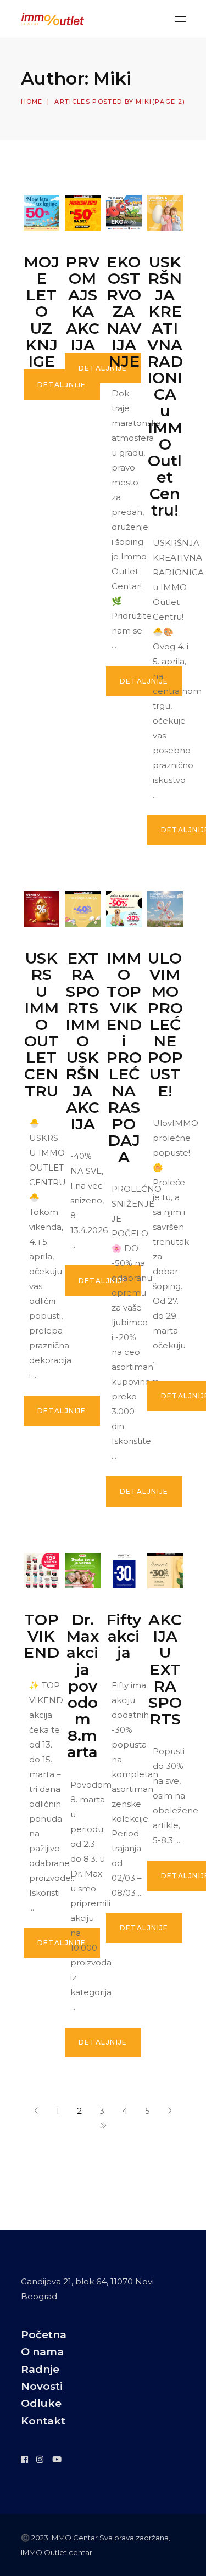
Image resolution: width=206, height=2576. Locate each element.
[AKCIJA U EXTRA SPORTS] (165, 1570)
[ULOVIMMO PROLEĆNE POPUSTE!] (165, 909)
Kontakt (43, 2421)
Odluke (41, 2403)
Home (32, 102)
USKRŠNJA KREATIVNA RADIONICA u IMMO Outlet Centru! (165, 386)
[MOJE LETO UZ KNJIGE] (41, 213)
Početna (44, 2335)
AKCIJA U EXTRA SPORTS (165, 1669)
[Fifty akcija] (124, 1570)
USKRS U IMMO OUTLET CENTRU (41, 1024)
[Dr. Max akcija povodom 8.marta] (83, 1570)
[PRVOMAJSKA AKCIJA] (83, 213)
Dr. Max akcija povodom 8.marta (82, 1686)
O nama (42, 2352)
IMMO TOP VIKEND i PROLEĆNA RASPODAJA (124, 1057)
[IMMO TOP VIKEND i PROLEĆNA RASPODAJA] (124, 909)
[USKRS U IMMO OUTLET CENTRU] (41, 909)
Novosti (42, 2386)
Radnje (40, 2369)
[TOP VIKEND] (41, 1570)
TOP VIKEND (41, 1636)
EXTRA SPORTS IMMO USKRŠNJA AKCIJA (83, 1041)
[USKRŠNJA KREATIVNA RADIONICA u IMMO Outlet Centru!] (165, 213)
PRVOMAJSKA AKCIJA (82, 303)
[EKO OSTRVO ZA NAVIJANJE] (124, 213)
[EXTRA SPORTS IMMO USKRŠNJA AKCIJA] (83, 909)
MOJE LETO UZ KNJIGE (41, 312)
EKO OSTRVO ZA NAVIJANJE (124, 312)
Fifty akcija (124, 1636)
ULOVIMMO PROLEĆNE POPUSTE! (165, 1024)
